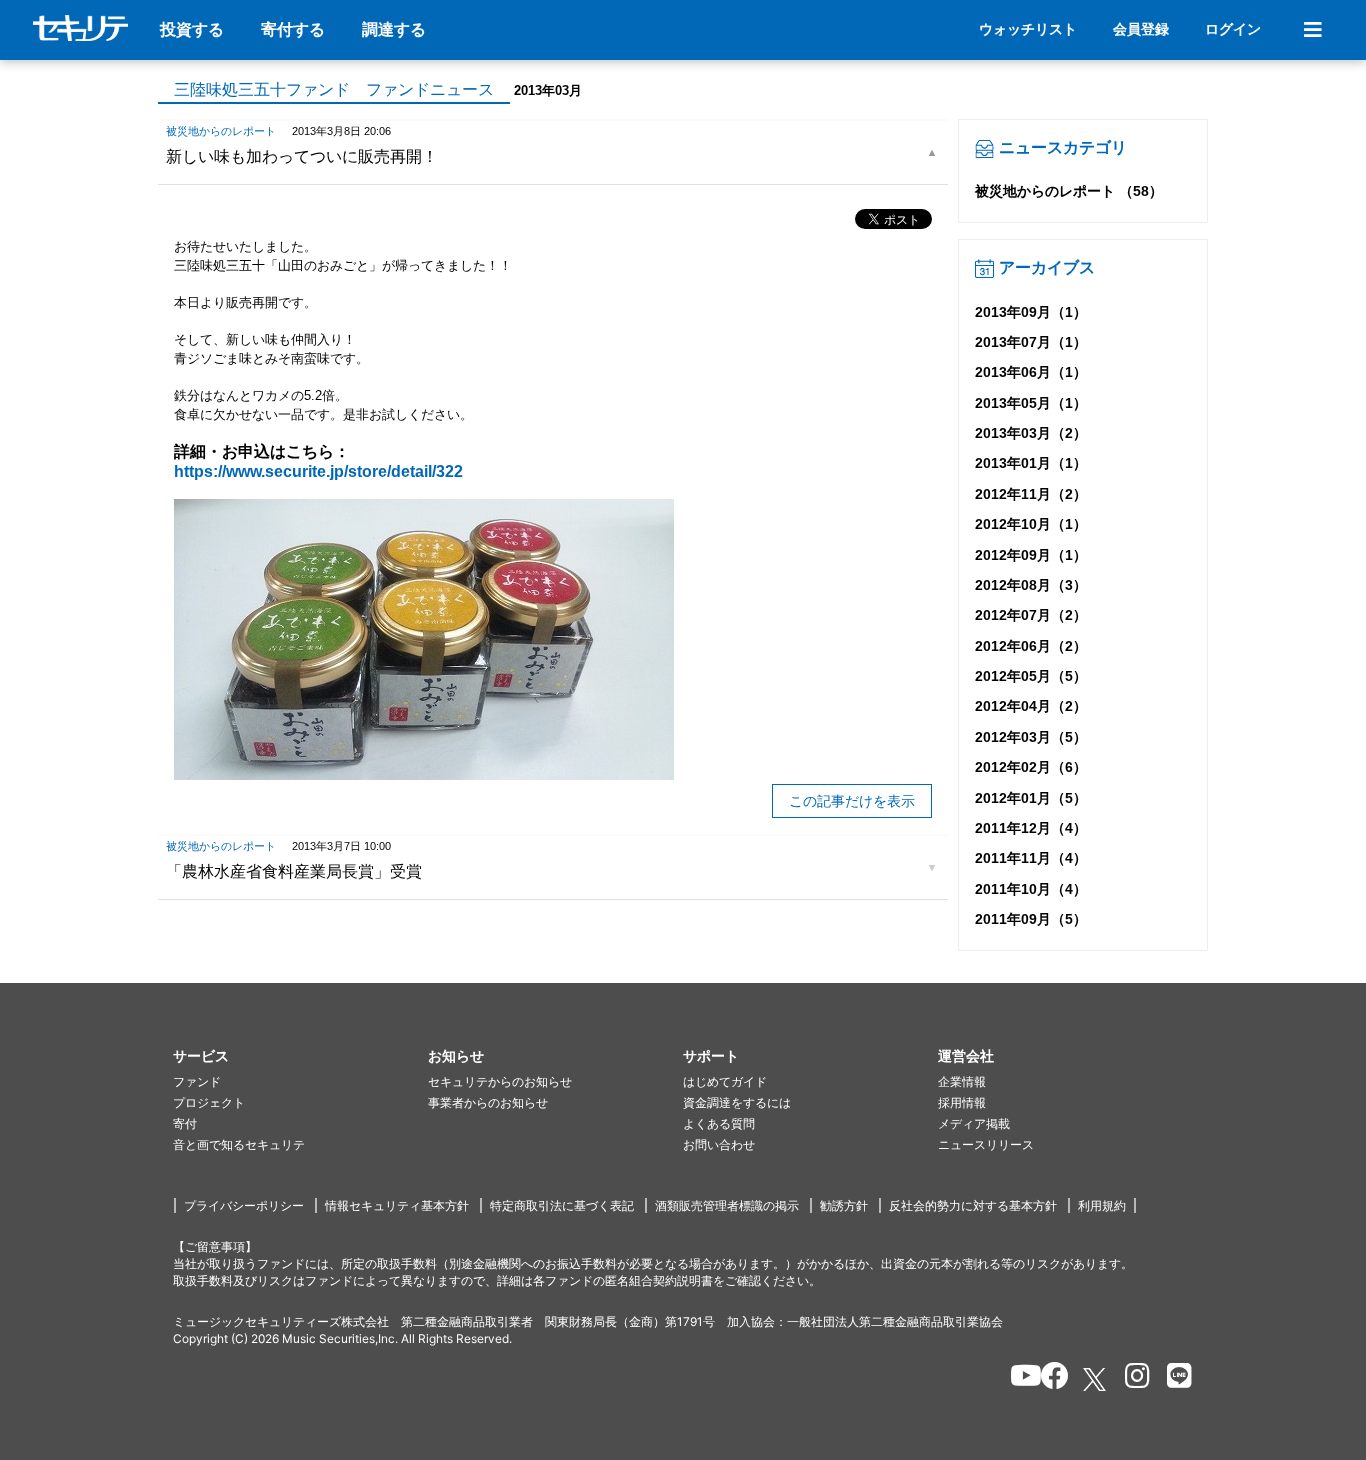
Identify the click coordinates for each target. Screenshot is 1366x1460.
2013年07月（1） (1031, 342)
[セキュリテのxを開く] (1096, 1379)
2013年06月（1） (1031, 372)
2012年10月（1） (1031, 524)
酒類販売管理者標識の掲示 (727, 1205)
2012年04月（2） (1031, 706)
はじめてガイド (725, 1081)
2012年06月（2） (1031, 646)
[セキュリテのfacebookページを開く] (1048, 1379)
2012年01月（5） (1031, 798)
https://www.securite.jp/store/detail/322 (318, 471)
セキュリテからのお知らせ (500, 1081)
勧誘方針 (844, 1205)
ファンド (197, 1081)
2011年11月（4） (1031, 858)
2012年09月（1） (1031, 555)
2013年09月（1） (1031, 312)
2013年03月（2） (1031, 433)
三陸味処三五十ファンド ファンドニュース (334, 89)
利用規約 (1102, 1205)
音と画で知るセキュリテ (239, 1144)
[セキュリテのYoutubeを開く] (1017, 1379)
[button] (300, 1056)
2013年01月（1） (1031, 463)
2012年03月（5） (1031, 737)
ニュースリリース (986, 1144)
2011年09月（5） (1031, 919)
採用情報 (962, 1102)
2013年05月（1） (1031, 403)
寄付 (185, 1123)
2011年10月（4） (1031, 889)
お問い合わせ (719, 1144)
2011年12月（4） (1031, 828)
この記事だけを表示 (852, 801)
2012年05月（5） (1031, 676)
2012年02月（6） (1031, 767)
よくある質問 (719, 1123)
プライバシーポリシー (244, 1205)
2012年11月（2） (1031, 494)
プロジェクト (209, 1102)
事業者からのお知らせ (488, 1102)
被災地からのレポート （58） (1069, 191)
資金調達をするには (737, 1102)
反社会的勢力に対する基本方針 (973, 1205)
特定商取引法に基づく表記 (562, 1205)
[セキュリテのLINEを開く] (1174, 1379)
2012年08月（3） (1031, 585)
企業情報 (962, 1081)
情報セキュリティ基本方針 (397, 1205)
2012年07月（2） (1031, 615)
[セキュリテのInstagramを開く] (1132, 1379)
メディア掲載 (974, 1123)
